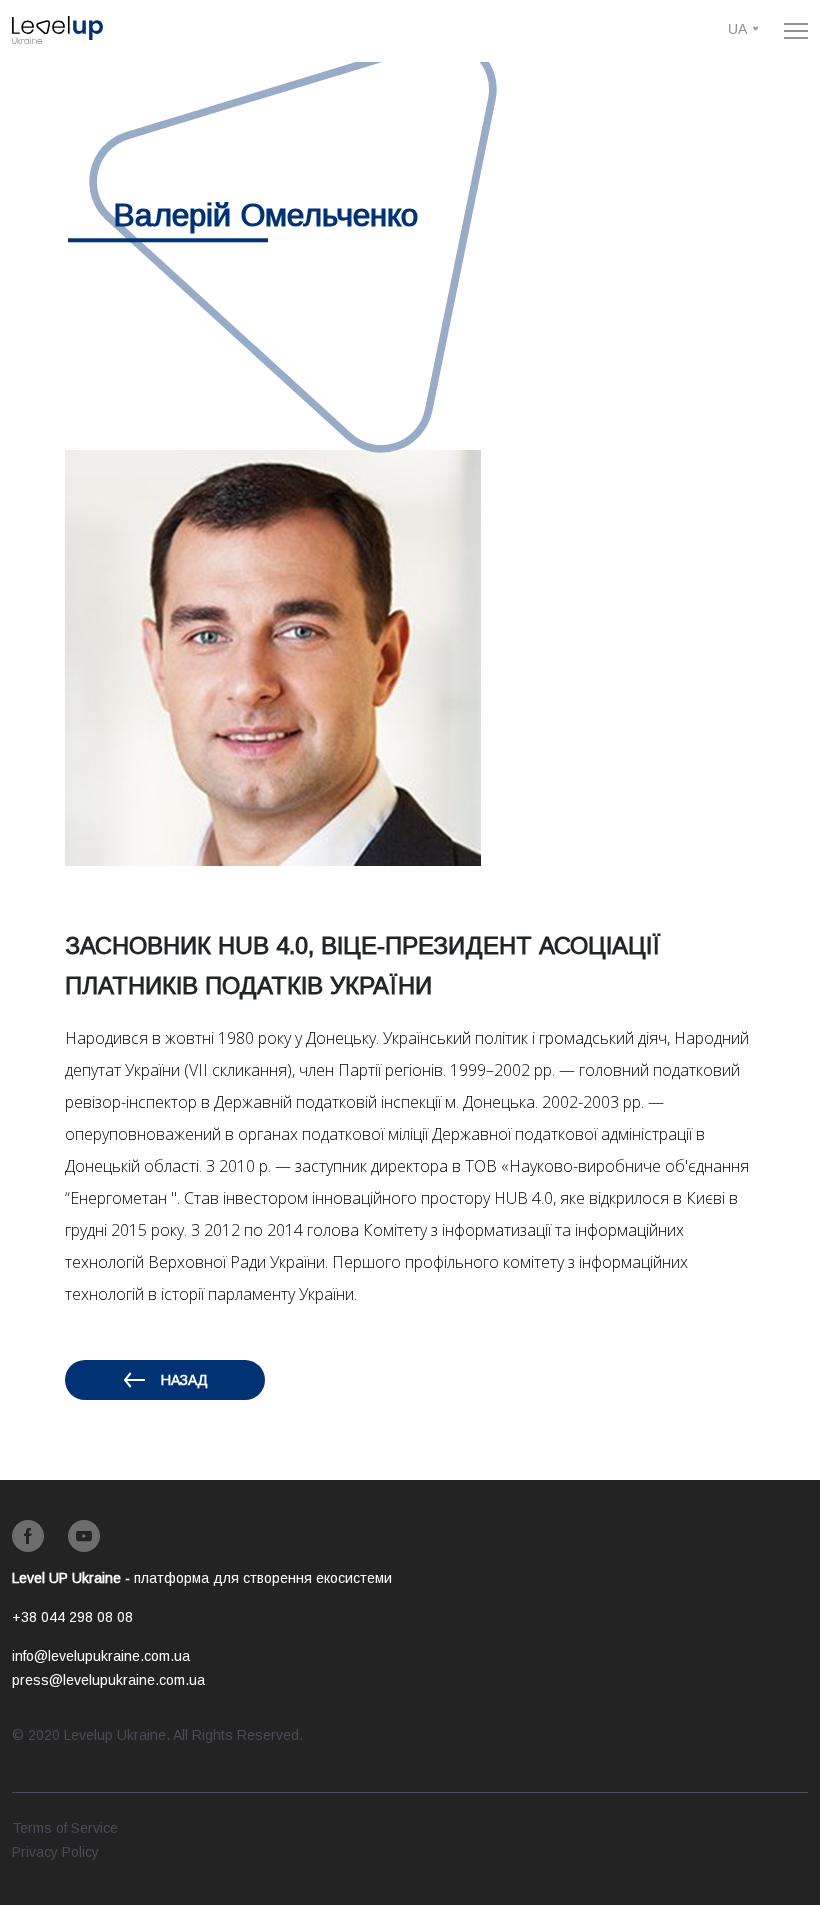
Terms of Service (65, 1828)
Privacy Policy (55, 1852)
